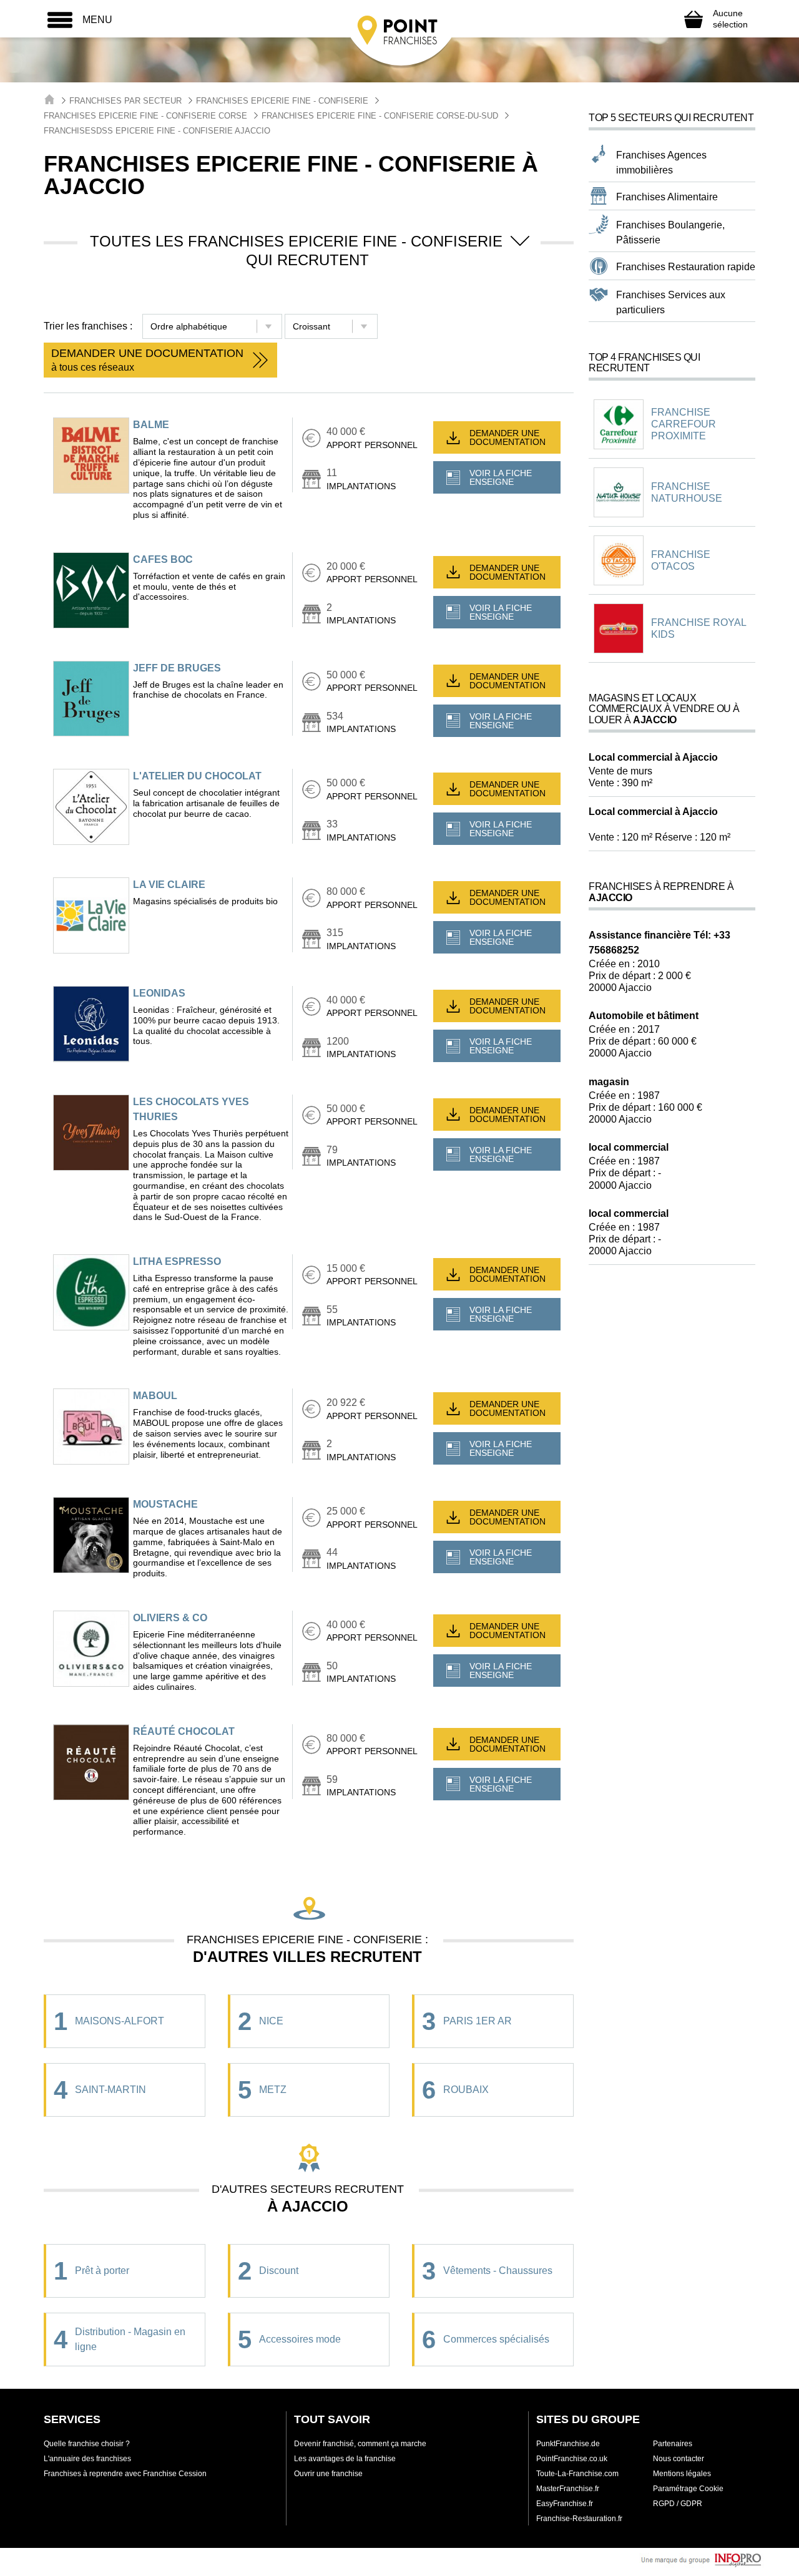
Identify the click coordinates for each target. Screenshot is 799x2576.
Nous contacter (679, 2459)
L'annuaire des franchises (87, 2459)
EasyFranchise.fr (565, 2504)
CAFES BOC (163, 559)
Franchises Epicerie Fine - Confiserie (282, 101)
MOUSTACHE (165, 1504)
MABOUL (155, 1396)
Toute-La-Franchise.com (577, 2474)
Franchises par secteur (125, 101)
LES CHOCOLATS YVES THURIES (191, 1109)
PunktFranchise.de (568, 2444)
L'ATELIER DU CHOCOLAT (197, 776)
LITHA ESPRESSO (177, 1261)
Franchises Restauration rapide (686, 267)
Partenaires (673, 2444)
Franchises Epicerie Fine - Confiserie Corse (145, 116)
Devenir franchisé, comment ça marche (360, 2444)
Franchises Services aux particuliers (671, 302)
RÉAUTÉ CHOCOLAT (184, 1731)
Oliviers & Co (170, 1618)
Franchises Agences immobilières (661, 163)
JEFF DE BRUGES (177, 668)
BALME (151, 425)
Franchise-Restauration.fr (579, 2519)
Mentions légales (682, 2474)
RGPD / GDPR (678, 2504)
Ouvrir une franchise (328, 2474)
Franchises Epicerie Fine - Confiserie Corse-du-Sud (380, 116)
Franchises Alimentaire (667, 197)
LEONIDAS (159, 993)
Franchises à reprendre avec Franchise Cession (125, 2474)
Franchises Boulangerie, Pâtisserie (670, 232)
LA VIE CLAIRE (169, 885)
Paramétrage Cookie (688, 2489)
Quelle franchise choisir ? (87, 2444)
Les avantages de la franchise (345, 2459)
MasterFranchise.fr (568, 2489)
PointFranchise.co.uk (572, 2459)
